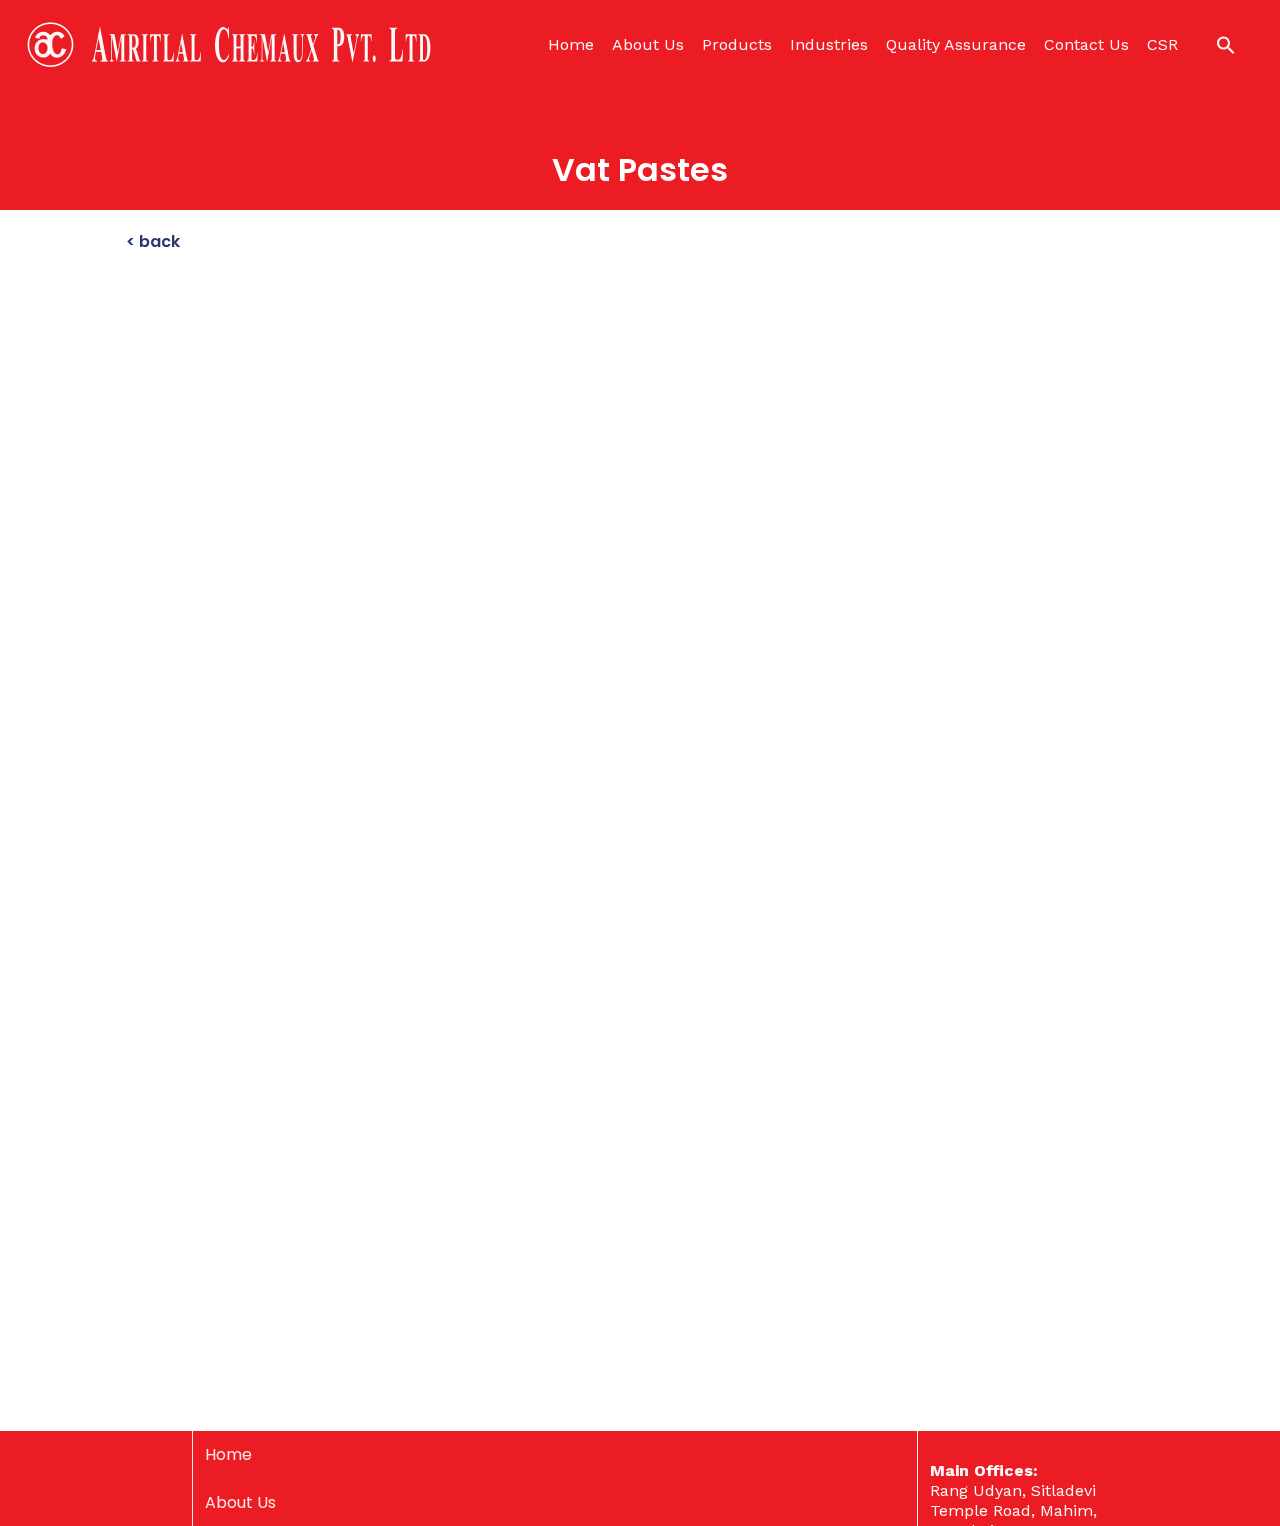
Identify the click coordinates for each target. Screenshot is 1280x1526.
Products (737, 44)
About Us (648, 44)
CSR (1162, 44)
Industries (829, 44)
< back (153, 241)
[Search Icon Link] (1226, 45)
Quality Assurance (956, 44)
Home (571, 44)
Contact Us (1086, 44)
